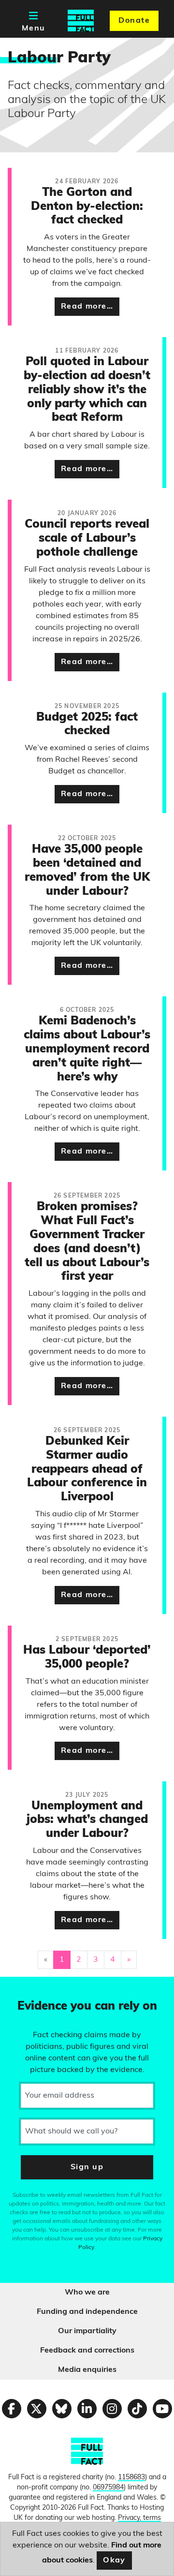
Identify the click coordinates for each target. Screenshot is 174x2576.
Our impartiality (87, 2331)
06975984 (108, 2488)
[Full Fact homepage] (81, 21)
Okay (114, 2561)
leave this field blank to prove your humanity (42, 1988)
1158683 (131, 2478)
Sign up (87, 2167)
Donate (134, 21)
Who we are (87, 2293)
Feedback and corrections (87, 2351)
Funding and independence (87, 2312)
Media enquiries (87, 2370)
